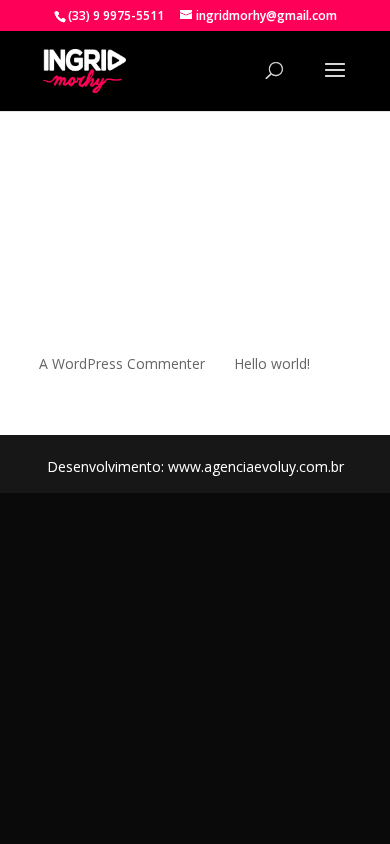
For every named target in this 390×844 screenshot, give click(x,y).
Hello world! (272, 363)
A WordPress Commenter (122, 363)
